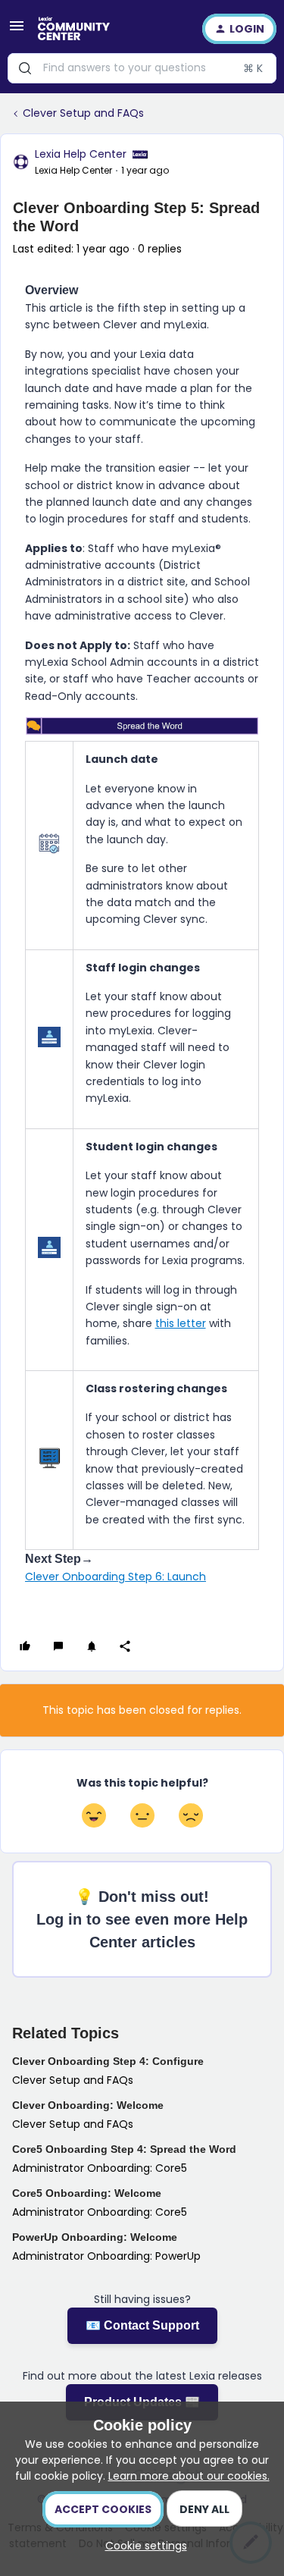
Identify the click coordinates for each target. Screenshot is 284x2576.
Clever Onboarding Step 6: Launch (115, 1577)
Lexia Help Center (81, 154)
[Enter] (25, 68)
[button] (17, 31)
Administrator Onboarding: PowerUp (106, 2256)
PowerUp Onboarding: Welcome (95, 2237)
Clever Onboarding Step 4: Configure (108, 2061)
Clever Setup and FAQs (83, 113)
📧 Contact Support (142, 2325)
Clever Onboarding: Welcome (88, 2105)
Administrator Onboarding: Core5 (100, 2168)
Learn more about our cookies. (189, 2476)
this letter (181, 1323)
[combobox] (142, 68)
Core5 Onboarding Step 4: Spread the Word (124, 2149)
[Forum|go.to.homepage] (74, 29)
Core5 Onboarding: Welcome (87, 2193)
